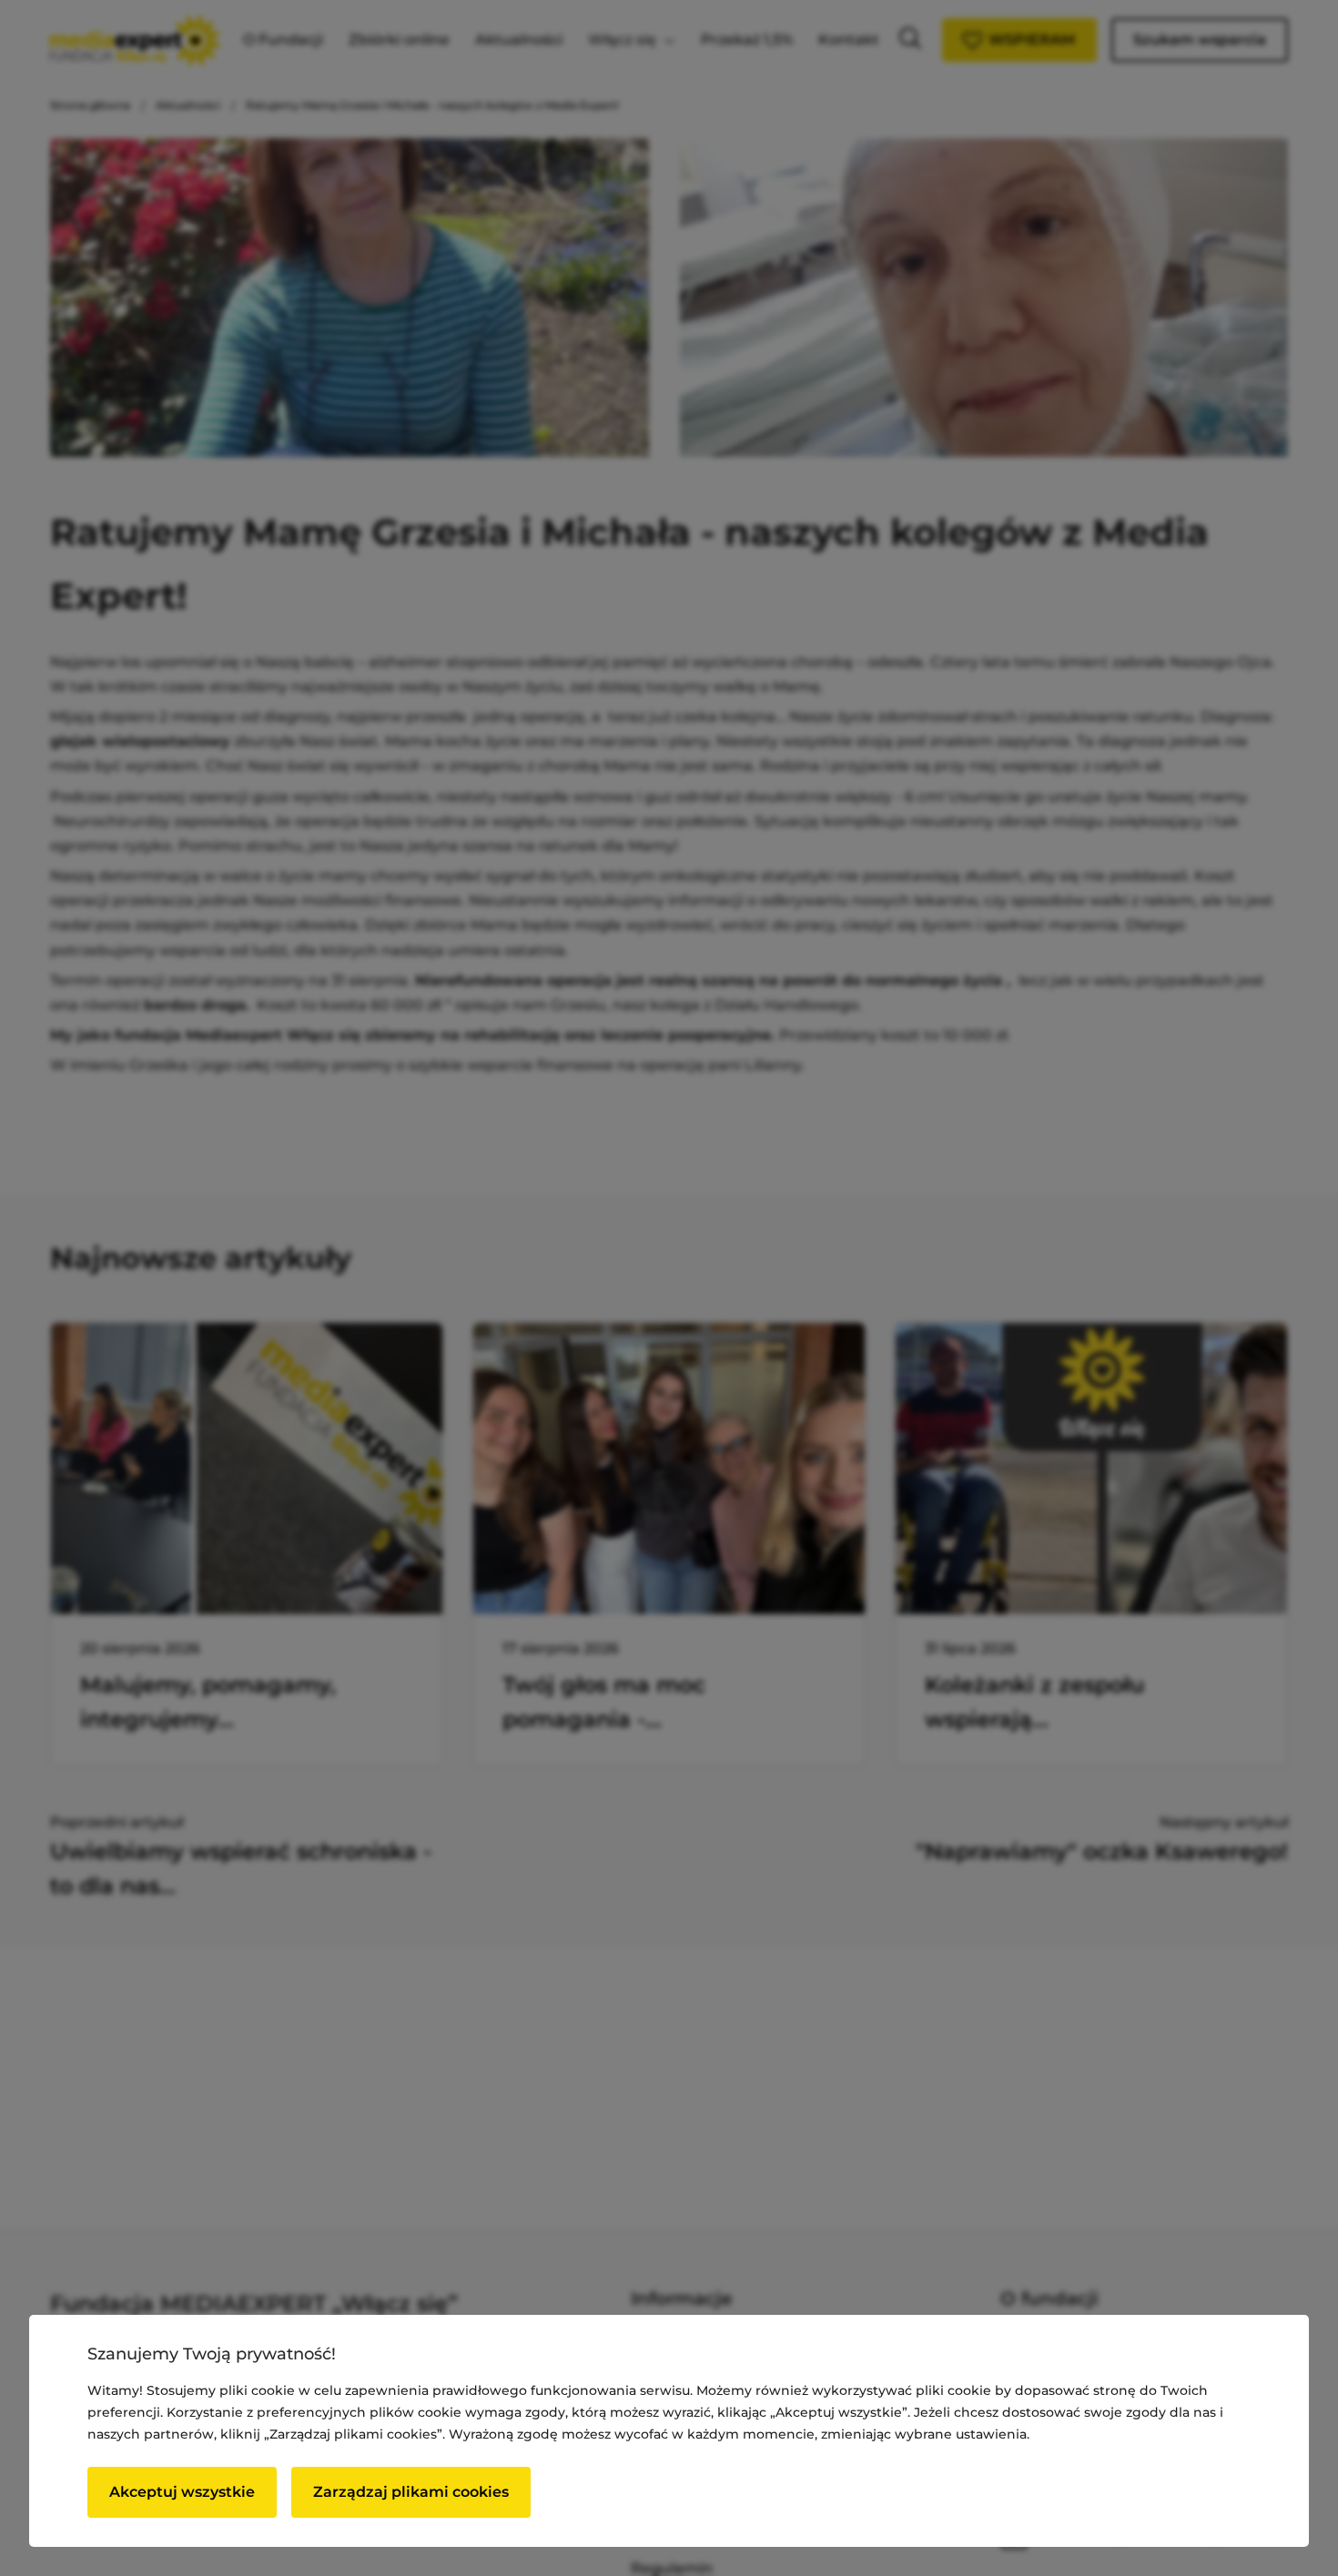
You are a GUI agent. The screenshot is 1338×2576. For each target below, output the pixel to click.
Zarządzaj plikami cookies (411, 2492)
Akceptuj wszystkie (182, 2492)
